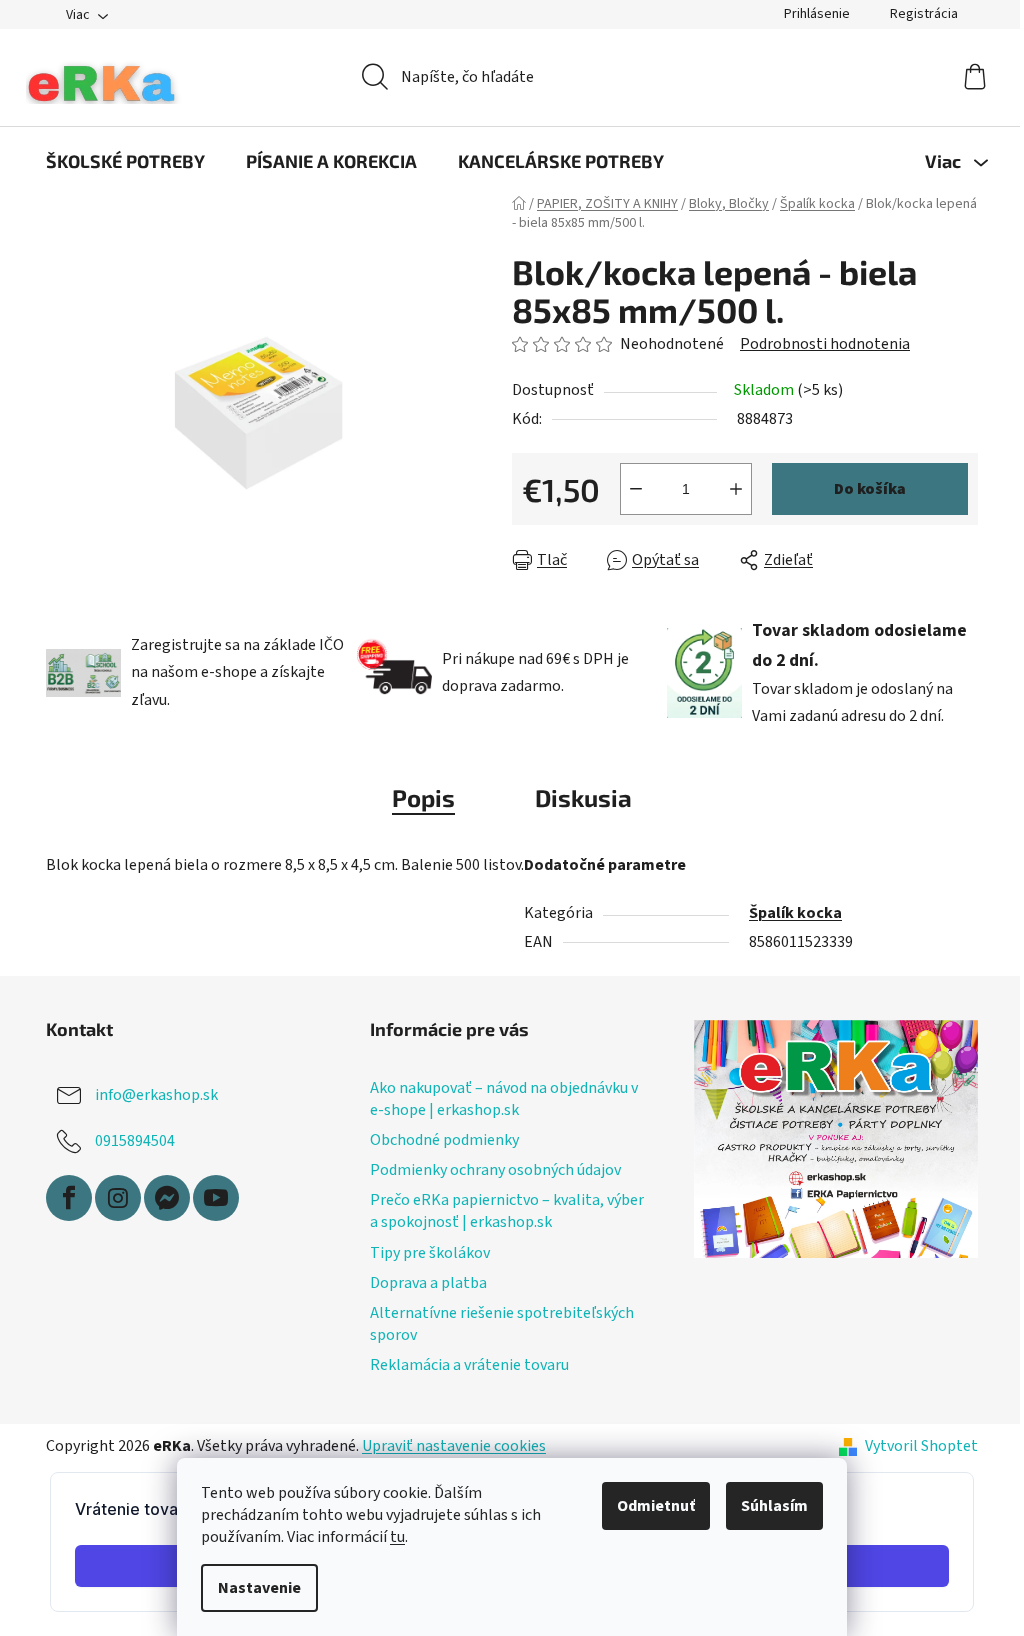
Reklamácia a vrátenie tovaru (469, 1365)
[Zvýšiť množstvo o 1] (736, 489)
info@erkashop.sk (156, 1095)
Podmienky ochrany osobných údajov (495, 1170)
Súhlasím (774, 1506)
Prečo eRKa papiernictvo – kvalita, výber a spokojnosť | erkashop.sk (507, 1211)
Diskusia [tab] (583, 797)
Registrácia (924, 14)
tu (397, 1537)
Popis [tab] (423, 797)
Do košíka (870, 489)
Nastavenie (259, 1588)
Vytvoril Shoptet (921, 1446)
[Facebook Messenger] (167, 1198)
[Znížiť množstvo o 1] (636, 489)
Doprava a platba (428, 1283)
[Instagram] (118, 1198)
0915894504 (135, 1141)
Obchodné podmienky (444, 1140)
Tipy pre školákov (430, 1253)
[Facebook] (69, 1198)
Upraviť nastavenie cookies (454, 1446)
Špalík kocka (795, 913)
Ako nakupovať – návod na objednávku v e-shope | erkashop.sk (504, 1099)
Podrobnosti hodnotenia (825, 344)
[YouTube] (216, 1198)
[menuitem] (125, 161)
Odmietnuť (656, 1506)
